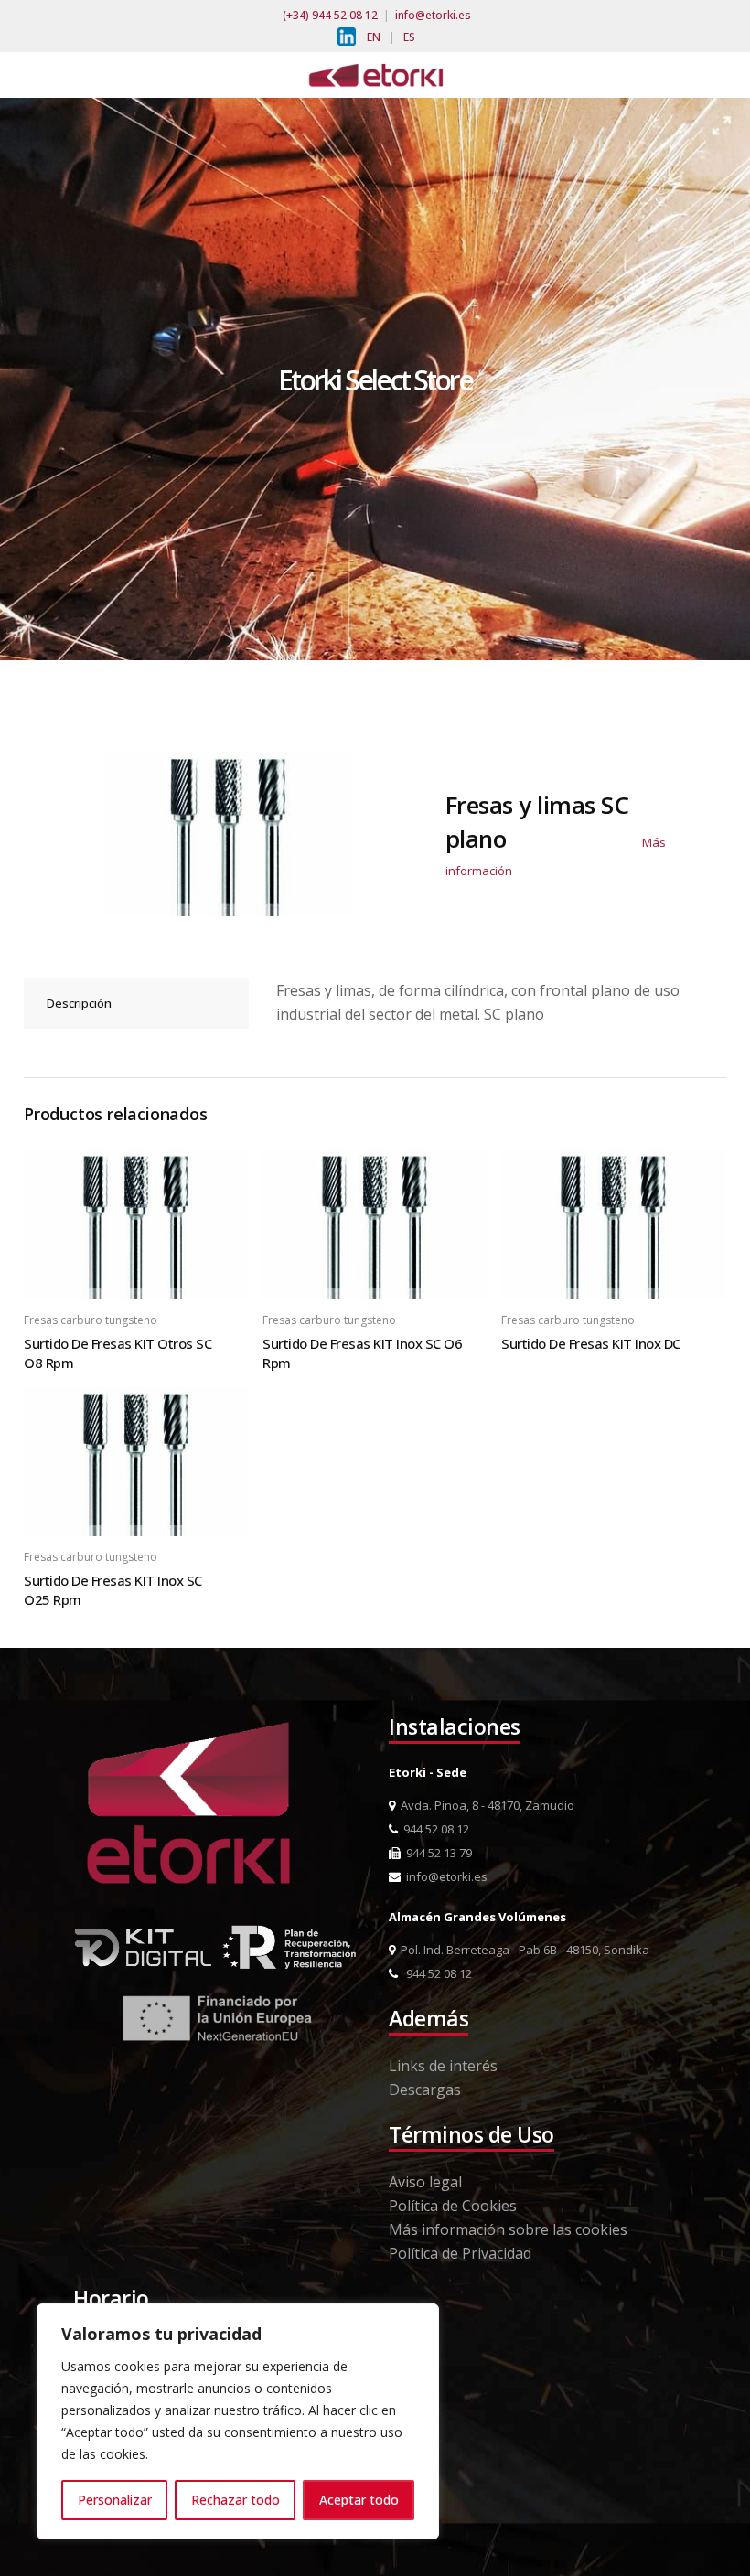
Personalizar (115, 2500)
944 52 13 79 (436, 1853)
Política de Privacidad (460, 2253)
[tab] (136, 1004)
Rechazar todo (236, 2500)
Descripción (79, 1003)
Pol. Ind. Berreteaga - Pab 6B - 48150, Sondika (522, 1950)
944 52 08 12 (434, 1829)
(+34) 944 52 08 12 (330, 15)
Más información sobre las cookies (508, 2229)
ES (409, 37)
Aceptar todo (359, 2500)
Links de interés (443, 2066)
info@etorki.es (433, 15)
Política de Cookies (453, 2206)
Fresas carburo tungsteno (91, 1320)
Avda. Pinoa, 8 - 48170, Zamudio (485, 1805)
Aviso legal (425, 2182)
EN (374, 37)
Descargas (425, 2090)
